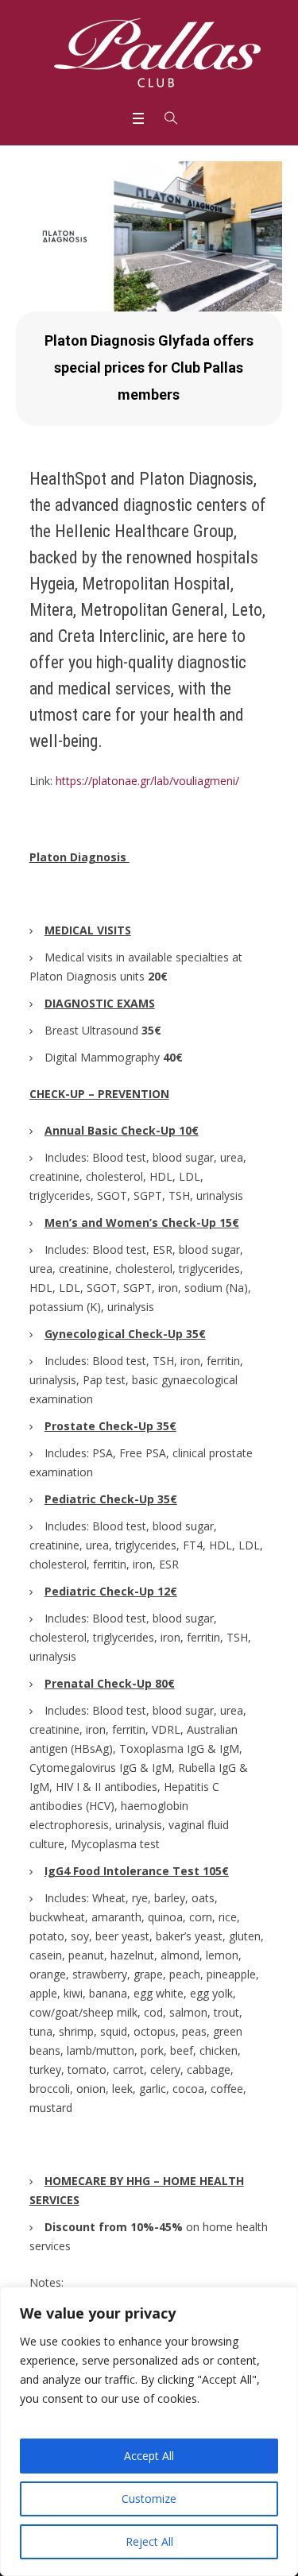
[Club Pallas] (157, 54)
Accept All (149, 2456)
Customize (149, 2499)
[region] (149, 2431)
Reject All (149, 2541)
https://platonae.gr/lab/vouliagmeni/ (147, 781)
